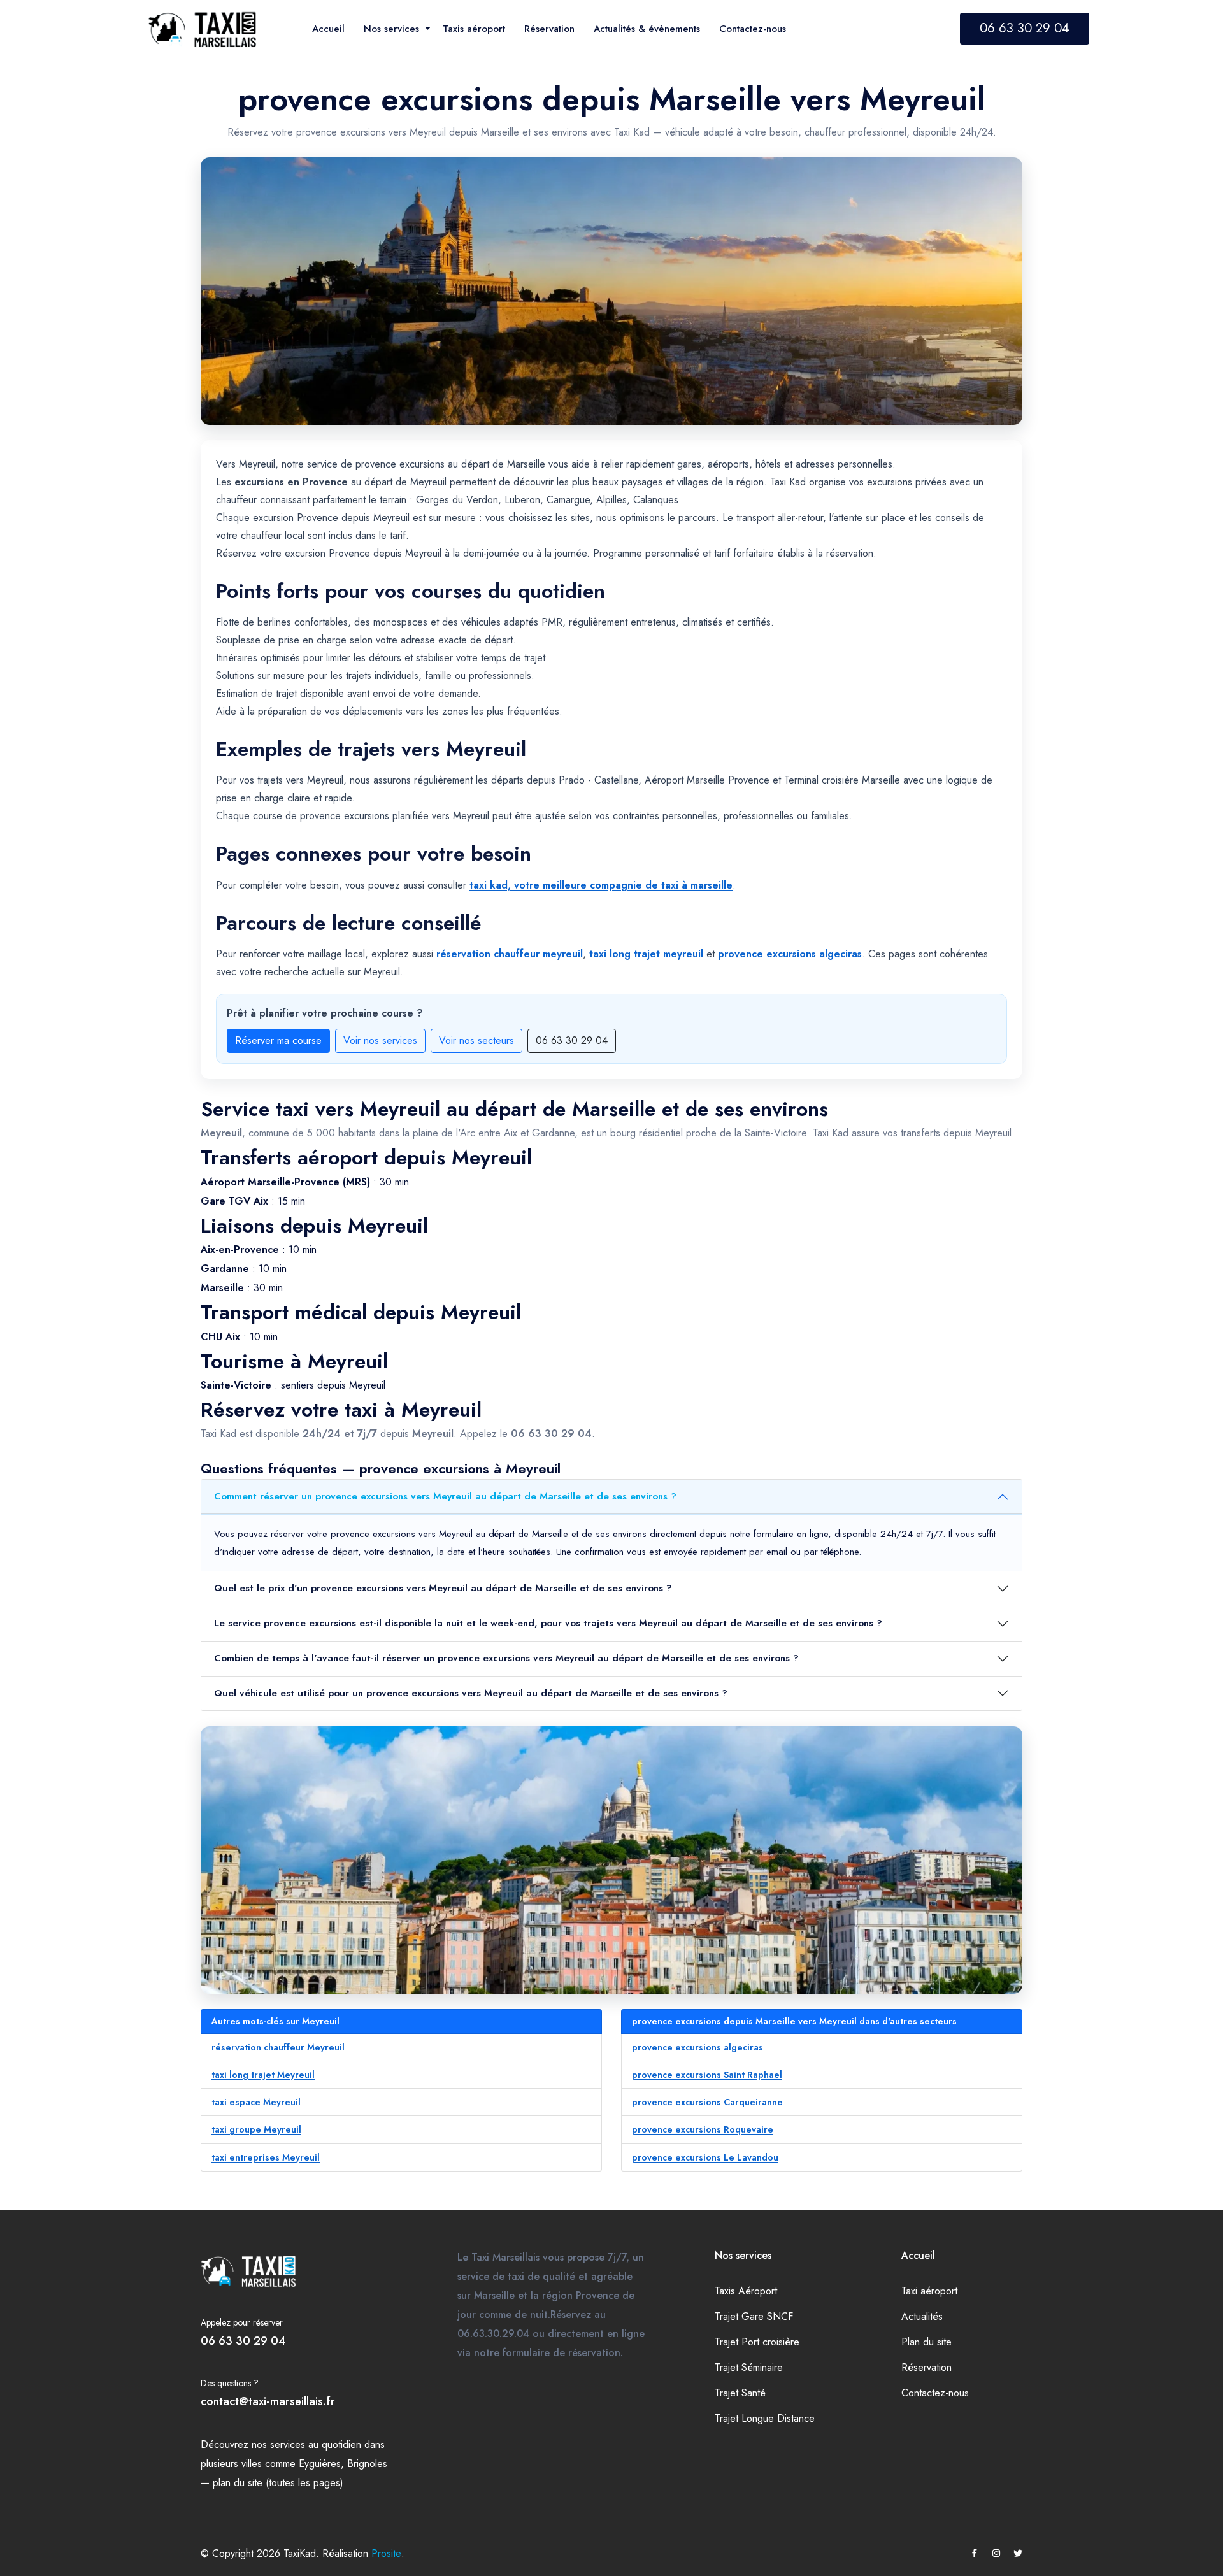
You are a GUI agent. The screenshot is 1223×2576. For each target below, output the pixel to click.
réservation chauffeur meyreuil (510, 954)
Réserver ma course (278, 1041)
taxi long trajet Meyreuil (263, 2075)
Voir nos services (380, 1041)
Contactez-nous (935, 2393)
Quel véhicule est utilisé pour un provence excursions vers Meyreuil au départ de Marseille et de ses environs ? (471, 1693)
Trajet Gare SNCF (754, 2316)
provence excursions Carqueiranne (707, 2102)
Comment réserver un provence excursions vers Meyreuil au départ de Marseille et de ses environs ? (445, 1496)
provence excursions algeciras (790, 954)
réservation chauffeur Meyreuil (278, 2047)
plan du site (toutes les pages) (278, 2483)
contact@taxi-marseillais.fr (268, 2401)
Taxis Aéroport (746, 2291)
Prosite (386, 2553)
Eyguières (320, 2464)
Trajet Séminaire (749, 2367)
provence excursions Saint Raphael (707, 2075)
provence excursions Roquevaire (703, 2129)
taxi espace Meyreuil (256, 2102)
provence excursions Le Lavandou (705, 2157)
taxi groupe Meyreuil (256, 2129)
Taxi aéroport (929, 2291)
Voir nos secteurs (476, 1041)
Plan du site (926, 2342)
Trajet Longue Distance (765, 2418)
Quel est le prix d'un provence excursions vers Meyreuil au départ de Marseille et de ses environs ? (443, 1588)
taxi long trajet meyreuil (646, 954)
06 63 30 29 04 (1025, 28)
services (288, 2444)
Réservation (926, 2367)
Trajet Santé (740, 2393)
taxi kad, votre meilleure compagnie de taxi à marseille (601, 885)
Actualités (922, 2316)
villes (252, 2464)
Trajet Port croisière (757, 2342)
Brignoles (367, 2464)
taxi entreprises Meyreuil (266, 2157)
